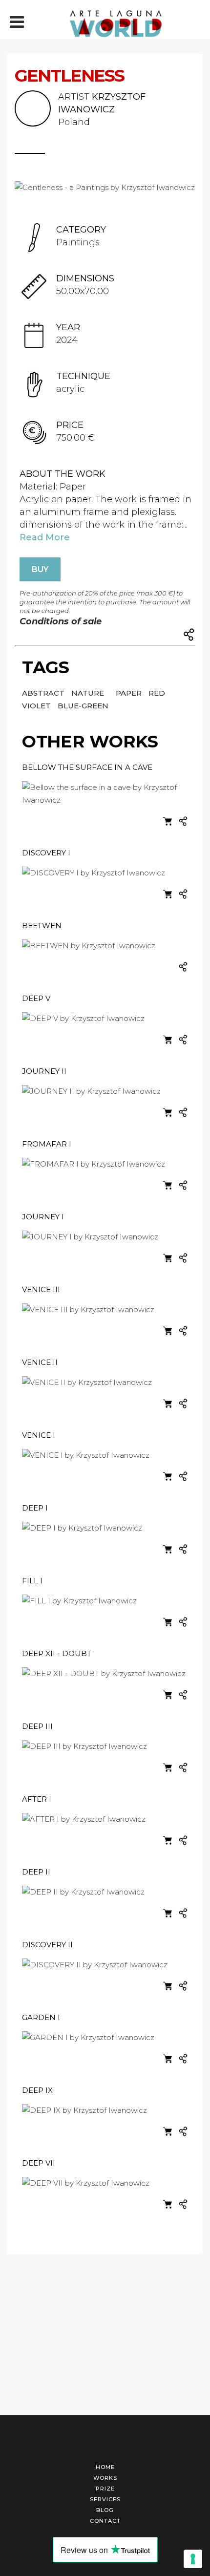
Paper (130, 693)
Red (157, 693)
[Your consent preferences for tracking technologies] (193, 2559)
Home (105, 2467)
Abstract (44, 693)
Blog (105, 2510)
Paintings (78, 242)
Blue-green (83, 706)
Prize (105, 2489)
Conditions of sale (61, 621)
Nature (89, 693)
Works (105, 2478)
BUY (40, 569)
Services (105, 2499)
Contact (105, 2521)
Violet (37, 706)
